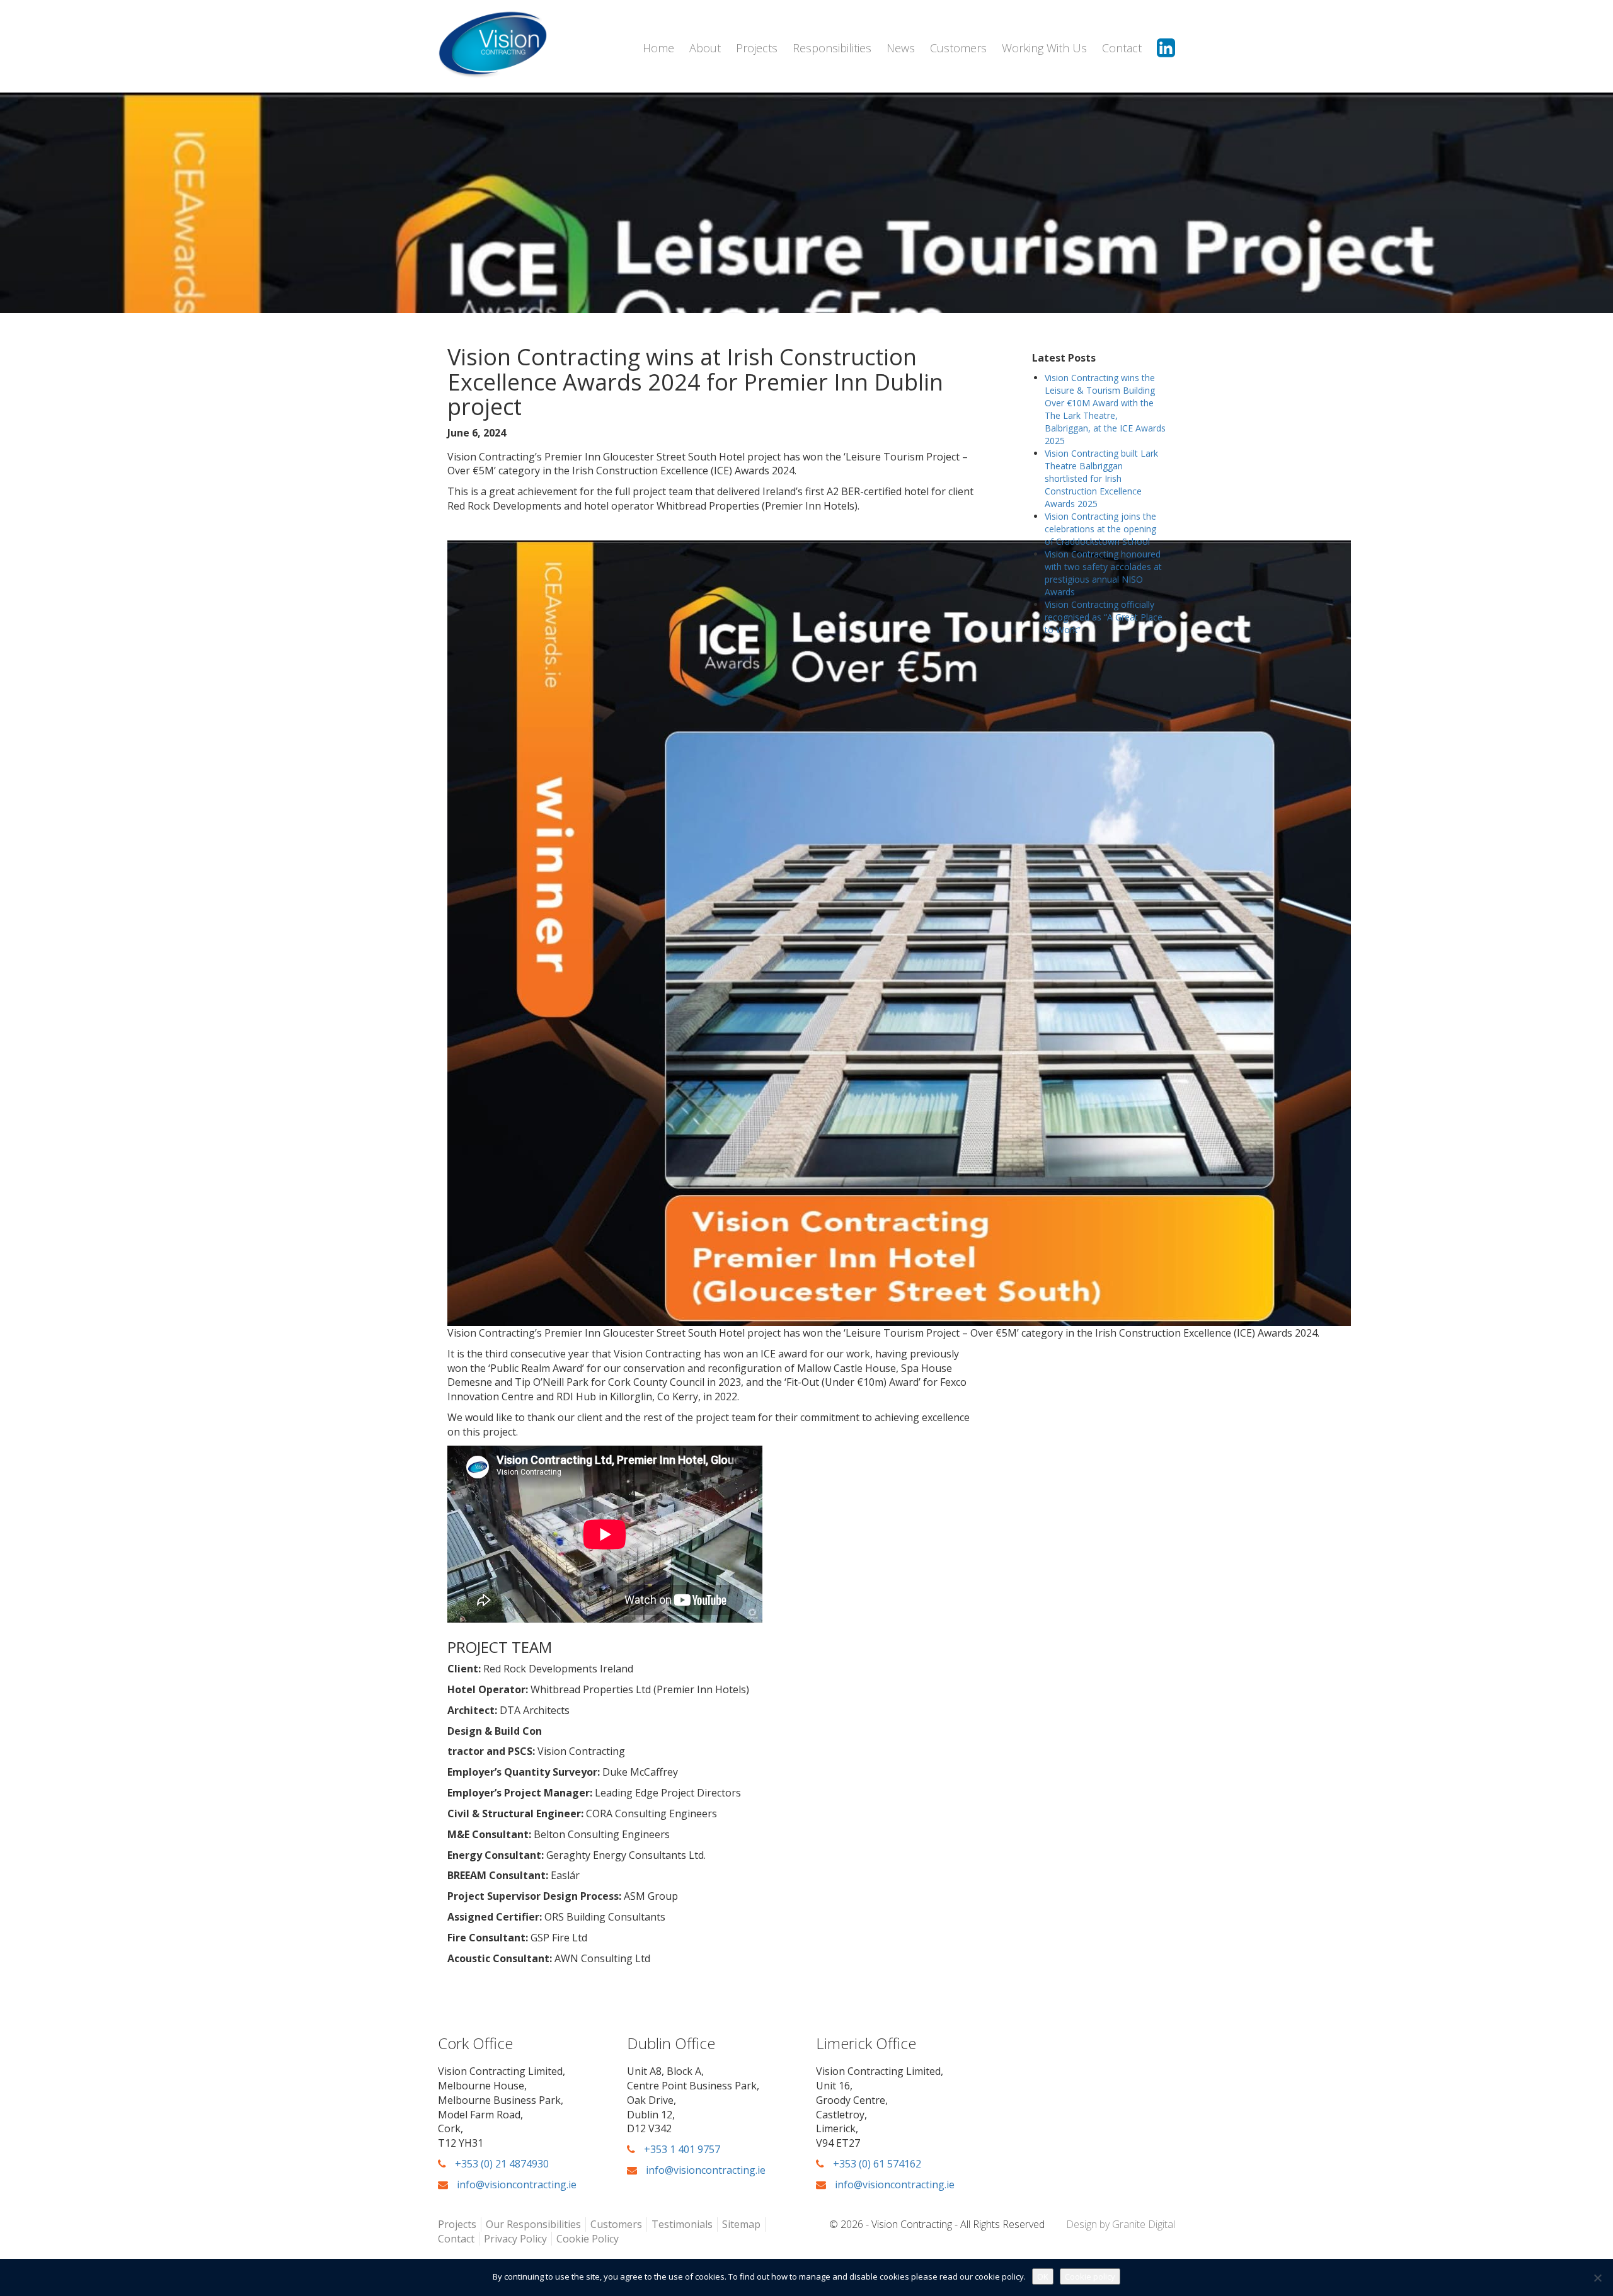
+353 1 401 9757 (681, 2149)
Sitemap (741, 2224)
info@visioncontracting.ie (515, 2185)
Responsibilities (832, 48)
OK (1043, 2276)
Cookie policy (1090, 2276)
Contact (1122, 48)
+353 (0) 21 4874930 (501, 2164)
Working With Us (1044, 48)
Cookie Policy (588, 2239)
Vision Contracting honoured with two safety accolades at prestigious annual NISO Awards (1103, 573)
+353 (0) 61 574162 (876, 2164)
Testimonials (682, 2224)
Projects (757, 48)
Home (658, 48)
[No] (1597, 2278)
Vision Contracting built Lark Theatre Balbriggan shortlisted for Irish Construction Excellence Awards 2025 (1101, 478)
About (705, 48)
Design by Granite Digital (1121, 2224)
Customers (958, 48)
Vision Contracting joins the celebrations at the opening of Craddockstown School (1100, 529)
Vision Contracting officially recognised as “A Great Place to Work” (1104, 617)
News (901, 48)
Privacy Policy (515, 2239)
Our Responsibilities (533, 2224)
